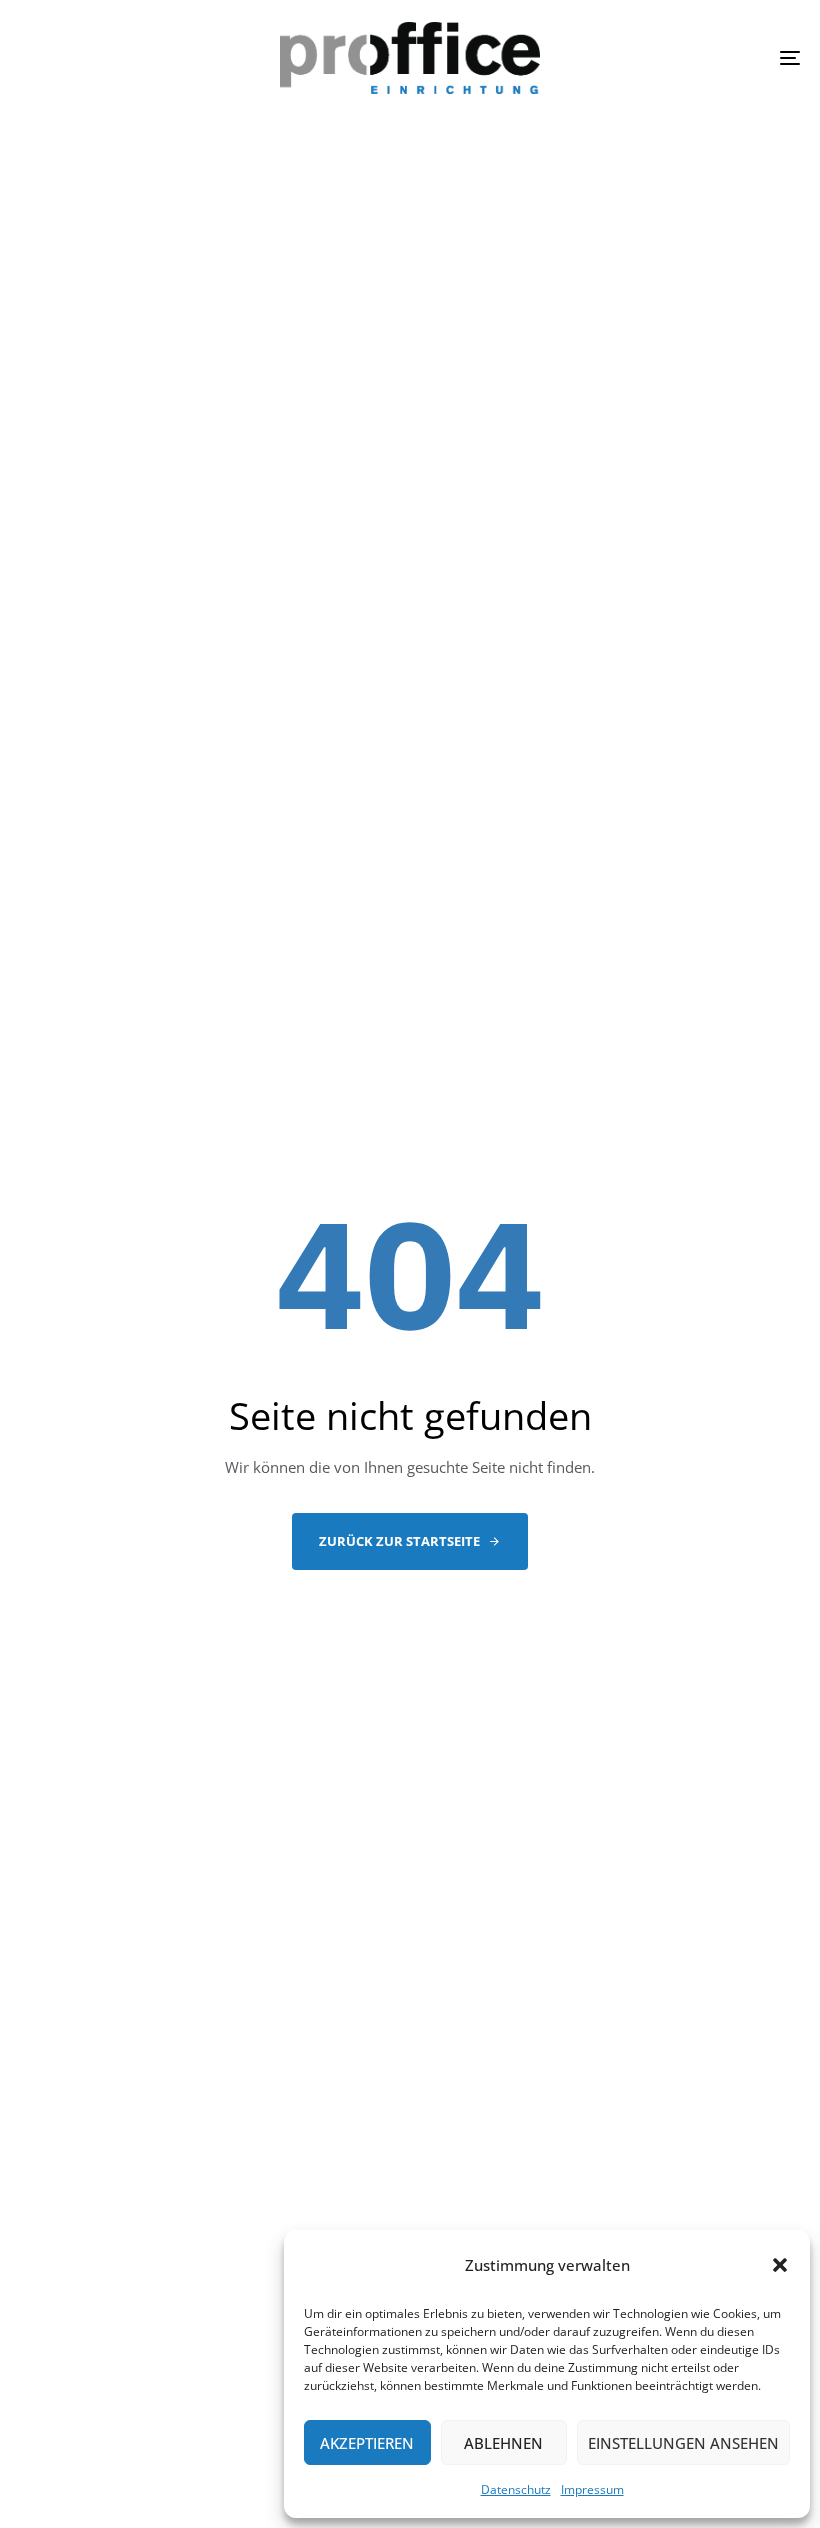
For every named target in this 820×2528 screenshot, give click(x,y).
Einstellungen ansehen (683, 2443)
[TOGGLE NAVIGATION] (670, 58)
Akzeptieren (367, 2443)
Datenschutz (516, 2489)
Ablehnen (503, 2443)
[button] (780, 2265)
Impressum (592, 2489)
